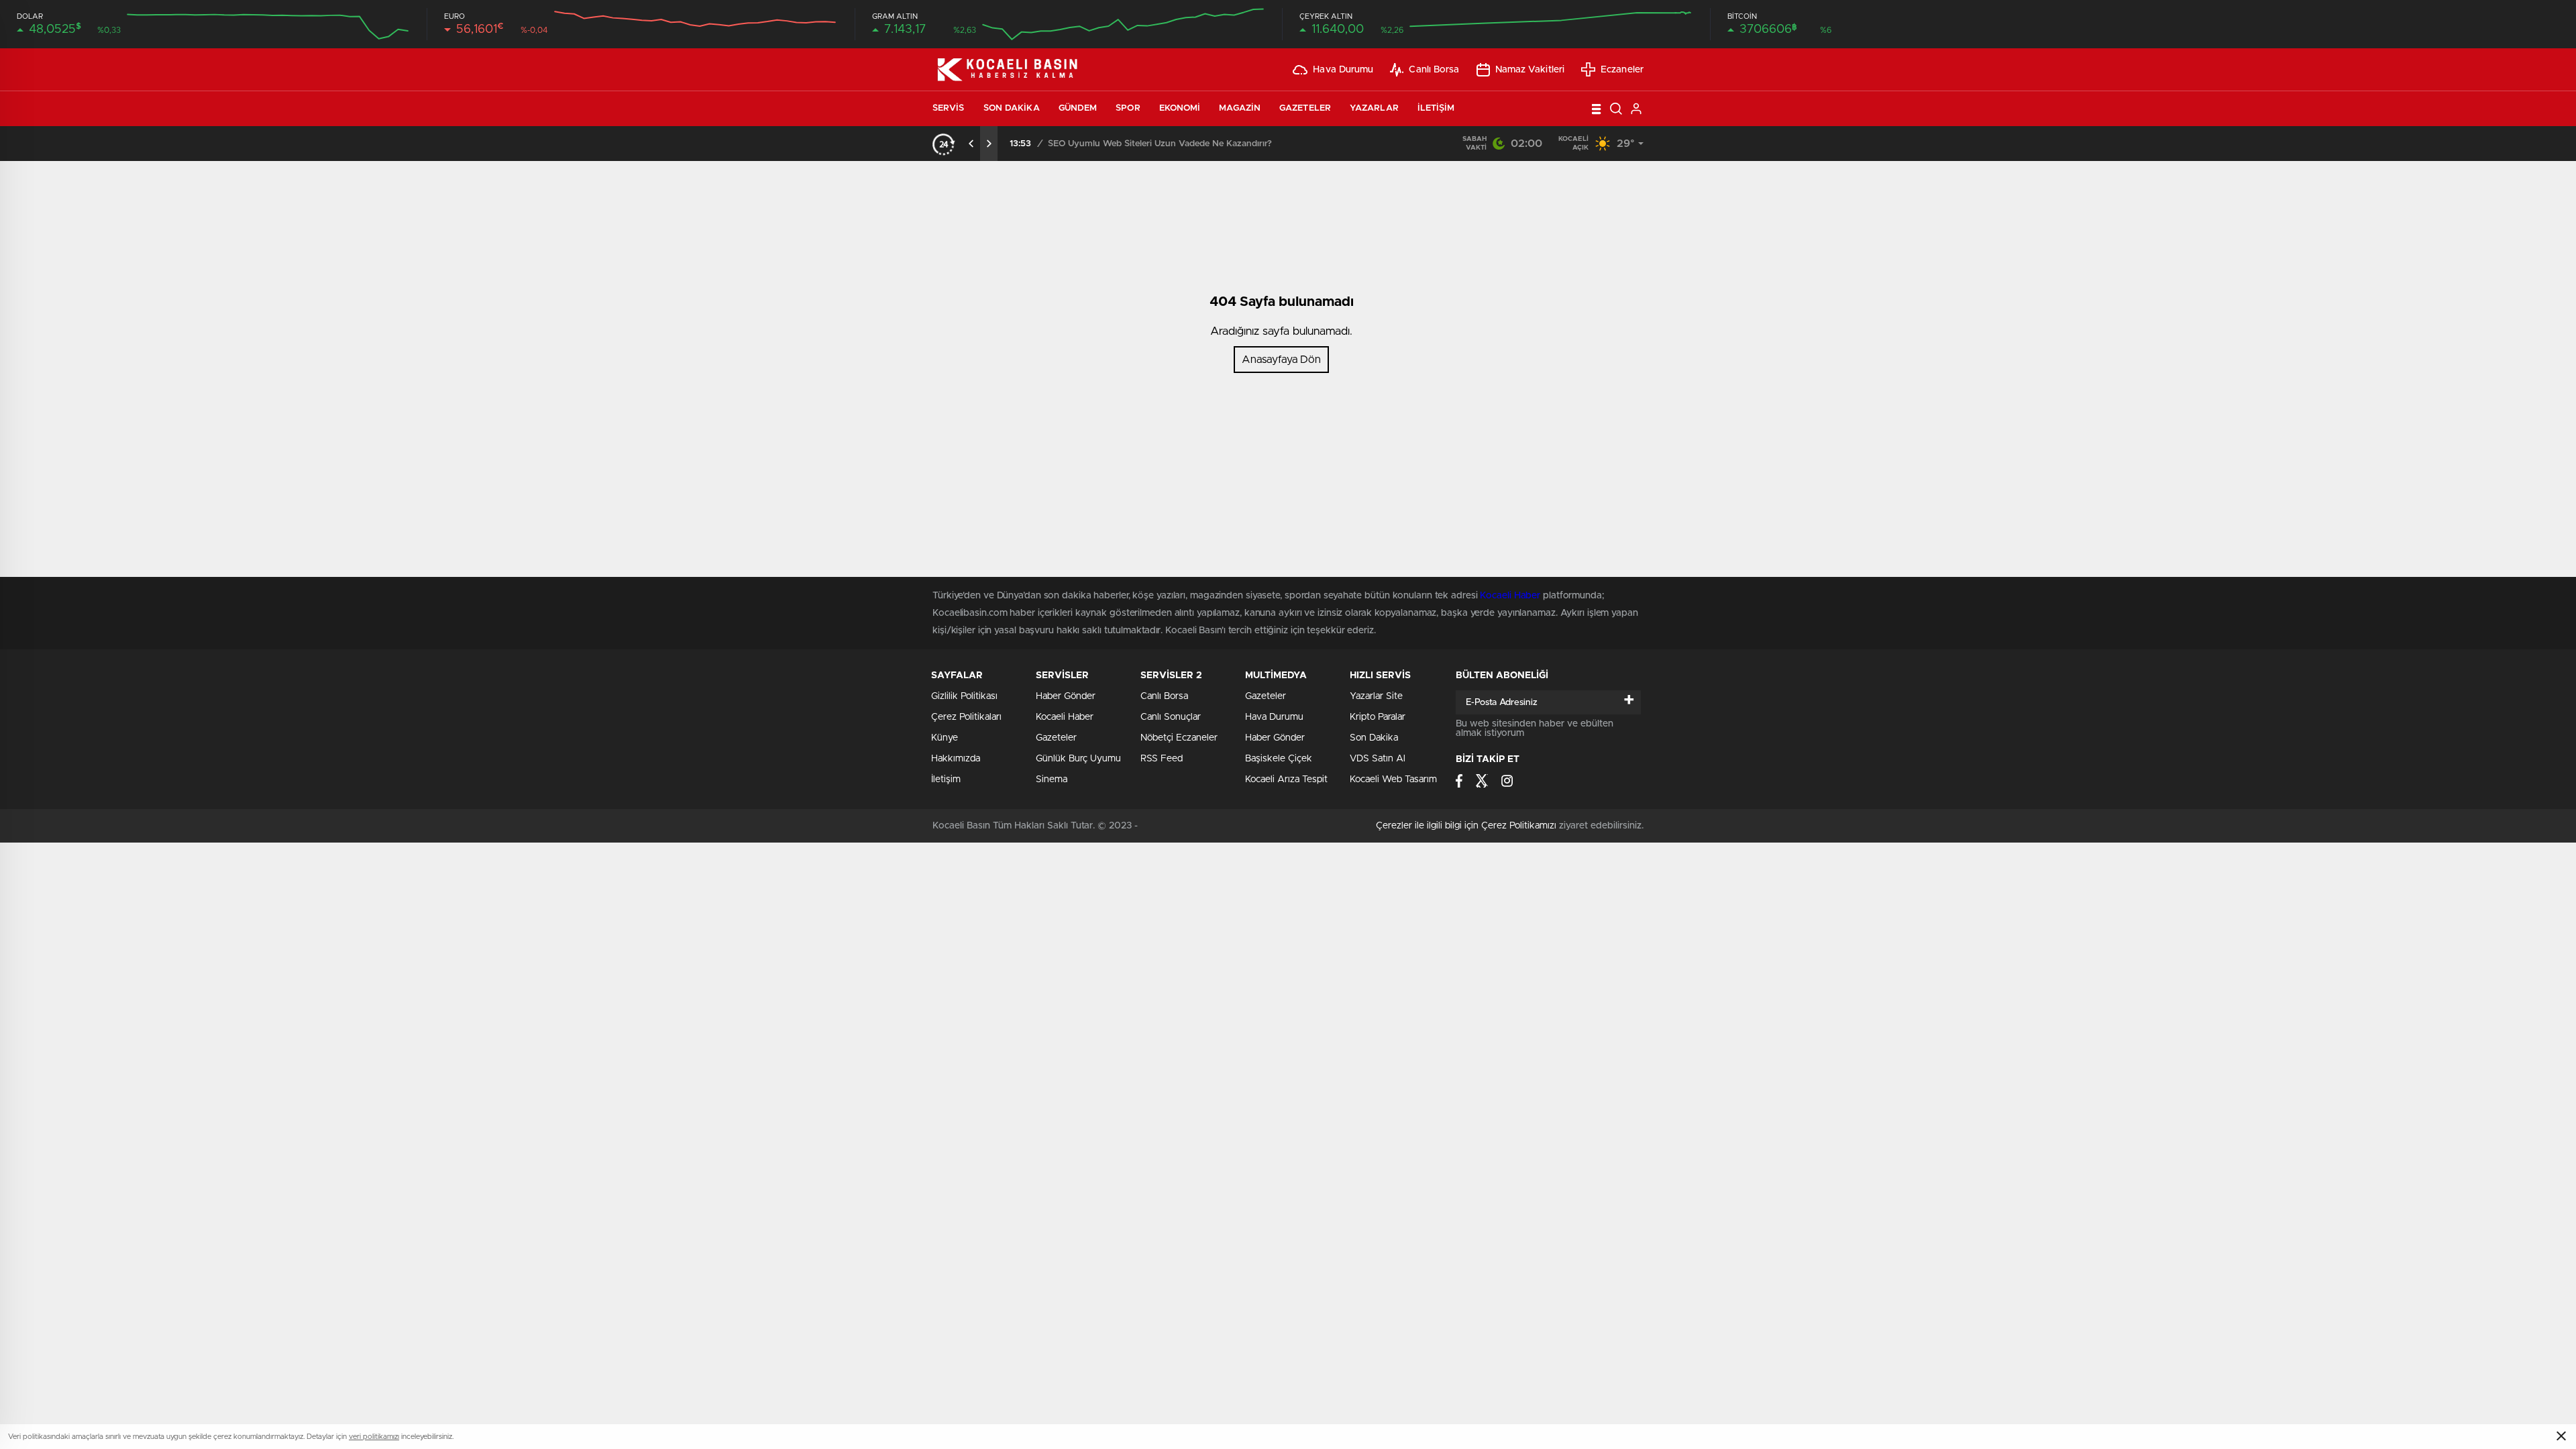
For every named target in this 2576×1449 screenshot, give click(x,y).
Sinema (1052, 780)
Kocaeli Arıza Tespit (1286, 780)
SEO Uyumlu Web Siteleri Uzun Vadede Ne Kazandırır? (1160, 144)
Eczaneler (1622, 70)
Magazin (1240, 108)
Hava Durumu (1343, 70)
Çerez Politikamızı (1519, 826)
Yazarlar (1374, 108)
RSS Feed (1162, 759)
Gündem (1078, 108)
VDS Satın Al (1378, 759)
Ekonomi (1180, 108)
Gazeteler (1305, 108)
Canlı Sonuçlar (1171, 717)
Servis (949, 108)
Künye (945, 738)
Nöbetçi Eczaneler (1179, 738)
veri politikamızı (374, 1437)
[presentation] (971, 144)
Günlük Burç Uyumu (1078, 759)
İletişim (1436, 108)
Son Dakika (1012, 108)
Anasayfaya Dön (1281, 360)
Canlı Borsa (1434, 70)
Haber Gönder (1275, 738)
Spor (1128, 108)
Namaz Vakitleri (1530, 70)
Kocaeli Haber (1065, 717)
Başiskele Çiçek (1279, 759)
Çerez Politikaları (966, 717)
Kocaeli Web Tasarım (1393, 780)
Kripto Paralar (1378, 717)
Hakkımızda (956, 759)
